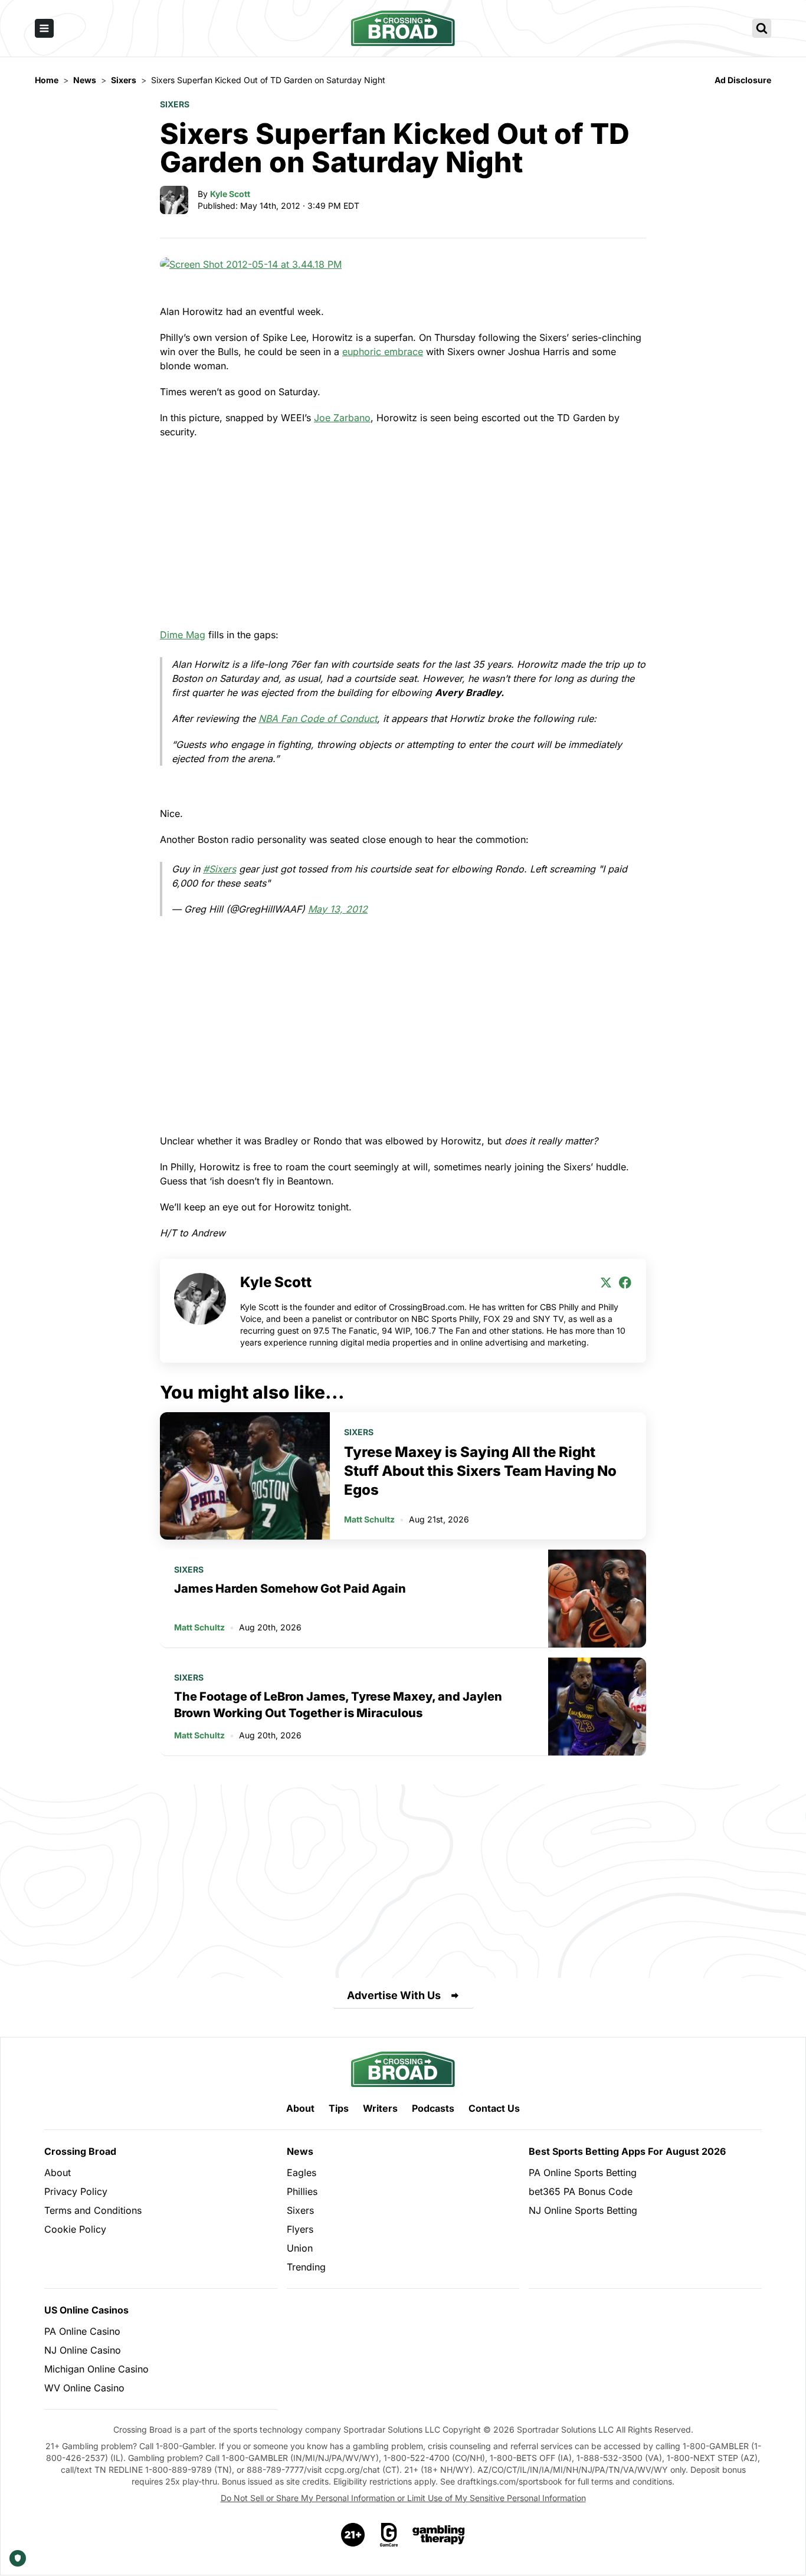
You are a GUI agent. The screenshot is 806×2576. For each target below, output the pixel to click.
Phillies (302, 2191)
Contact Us (494, 2108)
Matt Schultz (369, 1519)
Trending (306, 2267)
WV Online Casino (84, 2388)
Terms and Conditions (93, 2210)
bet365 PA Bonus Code (581, 2191)
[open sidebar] (44, 28)
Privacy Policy (76, 2191)
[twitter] (606, 1282)
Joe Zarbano (342, 418)
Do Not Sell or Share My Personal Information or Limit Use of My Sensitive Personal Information (403, 2498)
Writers (380, 2108)
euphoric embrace (383, 352)
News (300, 2151)
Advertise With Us (394, 1995)
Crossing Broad (80, 2151)
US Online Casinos (86, 2310)
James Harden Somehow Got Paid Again (290, 1589)
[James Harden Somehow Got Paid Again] (597, 1599)
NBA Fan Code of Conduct (318, 718)
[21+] (353, 2535)
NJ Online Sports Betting (583, 2210)
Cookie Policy (75, 2229)
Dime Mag (183, 635)
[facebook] (625, 1282)
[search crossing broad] (762, 28)
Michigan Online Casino (96, 2369)
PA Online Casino (82, 2331)
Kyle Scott (230, 194)
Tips (339, 2108)
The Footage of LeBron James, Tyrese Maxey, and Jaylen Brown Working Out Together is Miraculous (338, 1705)
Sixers (175, 104)
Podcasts (433, 2108)
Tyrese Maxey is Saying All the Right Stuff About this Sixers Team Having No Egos (480, 1471)
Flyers (300, 2229)
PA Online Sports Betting (583, 2173)
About (300, 2108)
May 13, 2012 (338, 909)
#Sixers (219, 869)
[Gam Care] (389, 2535)
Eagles (302, 2173)
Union (300, 2248)
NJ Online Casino (83, 2350)
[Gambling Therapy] (439, 2535)
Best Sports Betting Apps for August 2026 (627, 2151)
